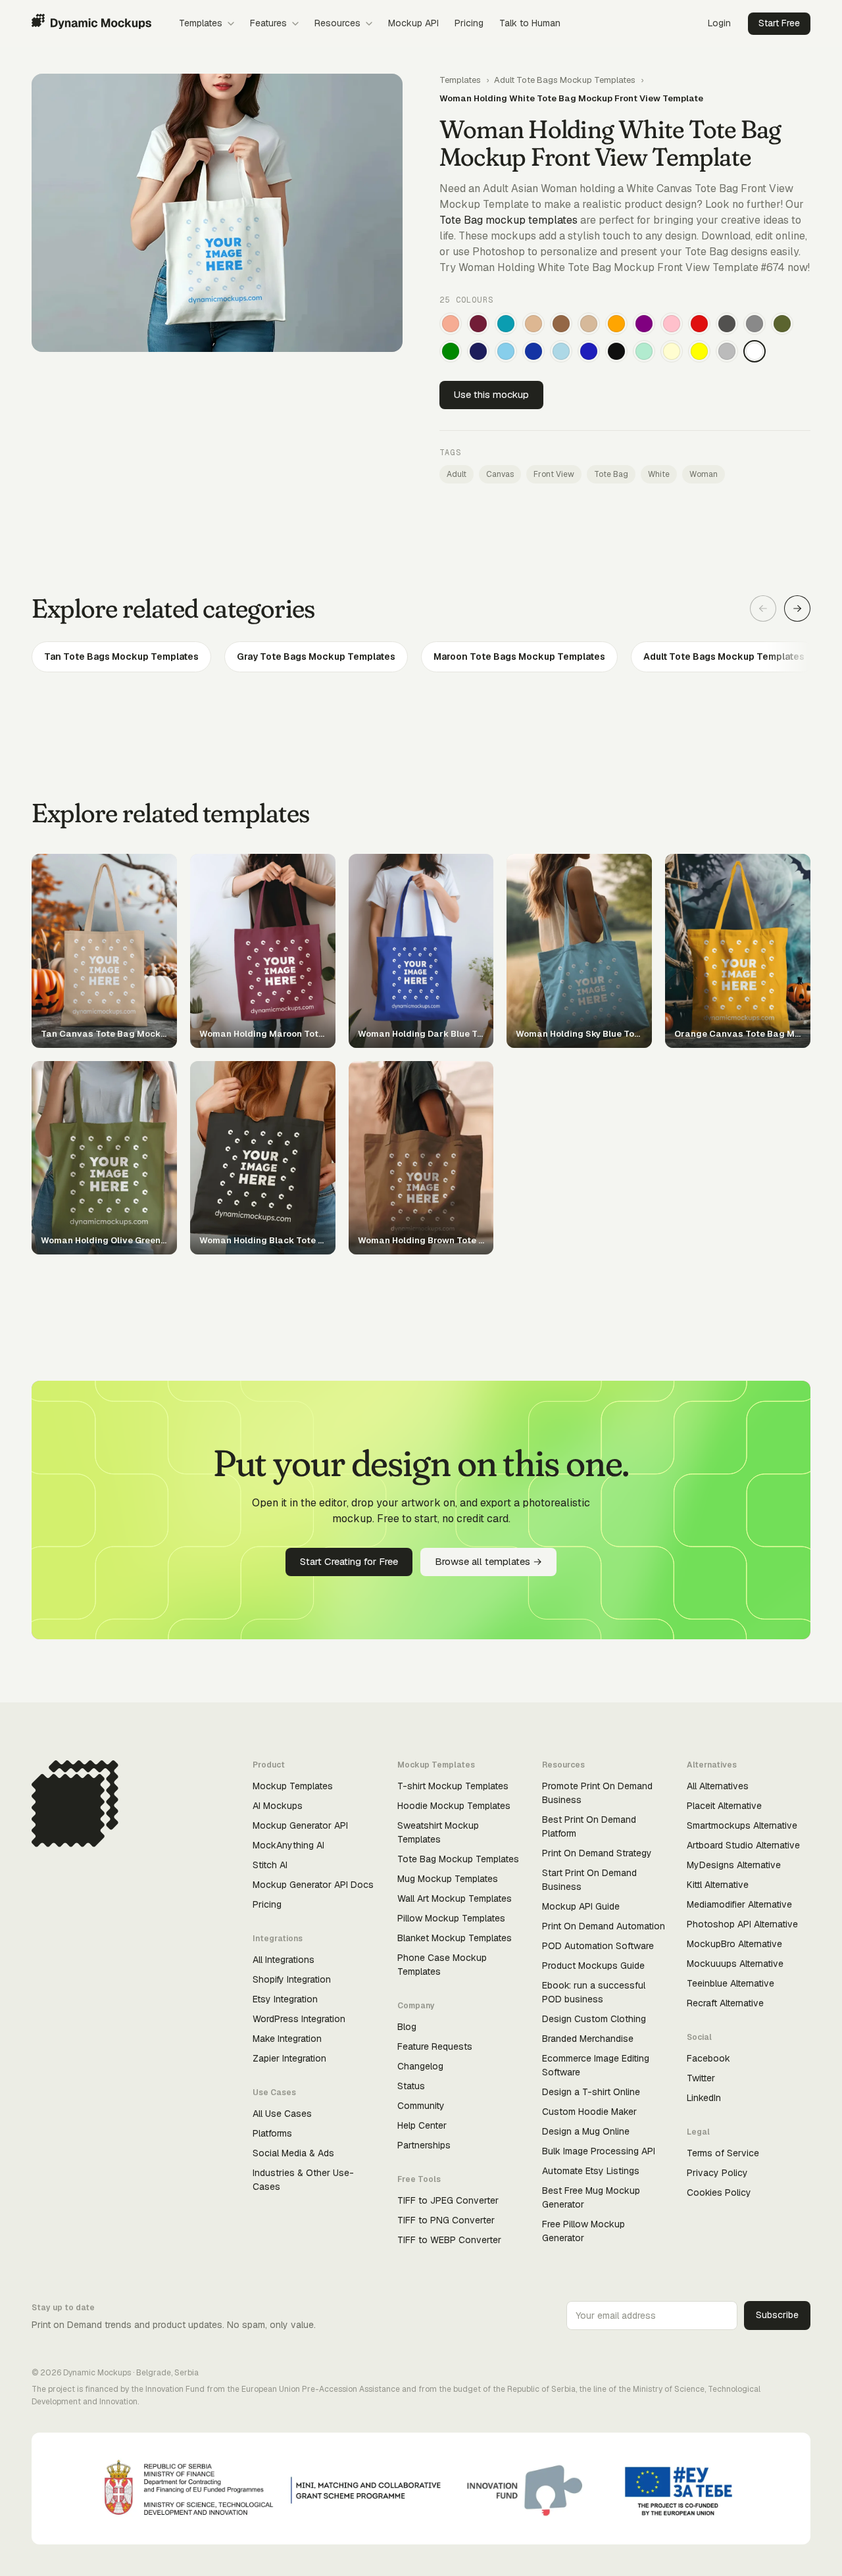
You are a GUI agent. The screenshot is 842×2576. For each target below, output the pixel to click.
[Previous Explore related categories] (763, 608)
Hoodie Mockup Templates (454, 1806)
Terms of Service (723, 2153)
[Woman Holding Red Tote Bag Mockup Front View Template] (699, 324)
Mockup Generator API (300, 1825)
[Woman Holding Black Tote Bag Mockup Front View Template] (616, 351)
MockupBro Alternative (734, 1944)
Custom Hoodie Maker (589, 2112)
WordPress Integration (299, 2019)
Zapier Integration (289, 2058)
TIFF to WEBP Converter (449, 2240)
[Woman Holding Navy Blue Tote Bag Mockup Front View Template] (478, 351)
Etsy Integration (285, 1999)
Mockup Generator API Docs (313, 1885)
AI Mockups (278, 1806)
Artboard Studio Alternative (743, 1845)
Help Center (422, 2125)
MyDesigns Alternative (734, 1865)
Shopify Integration (292, 1979)
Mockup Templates (293, 1786)
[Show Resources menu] (369, 24)
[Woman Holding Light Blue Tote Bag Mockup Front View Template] (561, 351)
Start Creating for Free (349, 1561)
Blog (407, 2027)
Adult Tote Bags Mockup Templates (565, 80)
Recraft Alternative (725, 2003)
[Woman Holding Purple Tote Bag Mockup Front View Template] (644, 324)
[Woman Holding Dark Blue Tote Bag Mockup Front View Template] (533, 351)
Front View (554, 474)
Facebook (708, 2058)
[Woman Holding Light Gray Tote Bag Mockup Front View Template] (727, 351)
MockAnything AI (288, 1845)
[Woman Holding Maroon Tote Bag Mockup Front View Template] (478, 324)
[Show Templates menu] (231, 24)
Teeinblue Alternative (731, 1983)
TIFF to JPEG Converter (448, 2200)
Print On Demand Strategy (597, 1853)
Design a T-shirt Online (591, 2092)
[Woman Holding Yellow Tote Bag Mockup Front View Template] (699, 351)
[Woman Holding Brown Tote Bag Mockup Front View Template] (561, 324)
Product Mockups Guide (593, 1966)
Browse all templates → (488, 1561)
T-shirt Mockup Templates (453, 1786)
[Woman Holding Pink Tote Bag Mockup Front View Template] (672, 324)
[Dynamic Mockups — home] (91, 24)
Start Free (779, 23)
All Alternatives (718, 1786)
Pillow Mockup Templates (451, 1918)
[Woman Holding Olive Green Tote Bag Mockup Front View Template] (782, 324)
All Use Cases (282, 2114)
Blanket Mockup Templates (455, 1938)
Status (411, 2086)
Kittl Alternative (718, 1885)
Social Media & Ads (293, 2153)
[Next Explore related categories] (797, 608)
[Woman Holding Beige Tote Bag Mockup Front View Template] (589, 324)
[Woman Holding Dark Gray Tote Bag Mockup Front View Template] (727, 324)
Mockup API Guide (581, 1906)
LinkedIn (704, 2098)
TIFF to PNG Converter (446, 2220)
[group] (421, 657)
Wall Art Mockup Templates (455, 1898)
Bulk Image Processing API (599, 2151)
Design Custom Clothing (594, 2019)
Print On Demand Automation (604, 1926)
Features (268, 23)
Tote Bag (611, 474)
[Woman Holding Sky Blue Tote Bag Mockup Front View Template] (506, 351)
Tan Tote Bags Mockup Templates (121, 656)
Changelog (420, 2066)
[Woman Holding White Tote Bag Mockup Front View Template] (755, 351)
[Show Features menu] (295, 24)
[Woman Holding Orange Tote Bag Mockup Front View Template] (616, 324)
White (659, 474)
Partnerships (424, 2145)
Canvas (500, 474)
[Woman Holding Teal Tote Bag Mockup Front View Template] (506, 324)
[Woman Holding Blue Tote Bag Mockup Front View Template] (589, 351)
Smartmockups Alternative (742, 1825)
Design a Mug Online (586, 2131)
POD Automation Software (598, 1946)
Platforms (272, 2133)
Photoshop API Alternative (742, 1924)
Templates (201, 23)
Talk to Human (530, 23)
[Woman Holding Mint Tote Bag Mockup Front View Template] (644, 351)
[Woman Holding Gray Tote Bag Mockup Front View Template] (755, 324)
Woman (704, 474)
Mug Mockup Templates (448, 1879)
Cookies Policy (719, 2192)
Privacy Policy (717, 2173)
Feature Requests (435, 2046)
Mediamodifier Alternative (739, 1904)
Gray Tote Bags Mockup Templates (316, 656)
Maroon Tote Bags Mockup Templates (519, 656)
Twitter (701, 2078)
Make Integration (287, 2039)
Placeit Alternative (724, 1806)
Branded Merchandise (588, 2039)
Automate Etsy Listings (591, 2171)
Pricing (469, 23)
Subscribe (777, 2315)
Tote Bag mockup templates (508, 220)
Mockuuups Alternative (735, 1964)
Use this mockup (491, 394)
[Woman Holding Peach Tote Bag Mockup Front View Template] (451, 324)
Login (719, 23)
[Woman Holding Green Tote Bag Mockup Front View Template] (451, 351)
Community (421, 2106)
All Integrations (284, 1960)
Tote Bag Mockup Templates (458, 1859)
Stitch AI (270, 1865)
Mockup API (413, 23)
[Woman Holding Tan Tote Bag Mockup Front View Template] (533, 324)
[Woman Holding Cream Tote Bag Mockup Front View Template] (672, 351)
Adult (457, 474)
